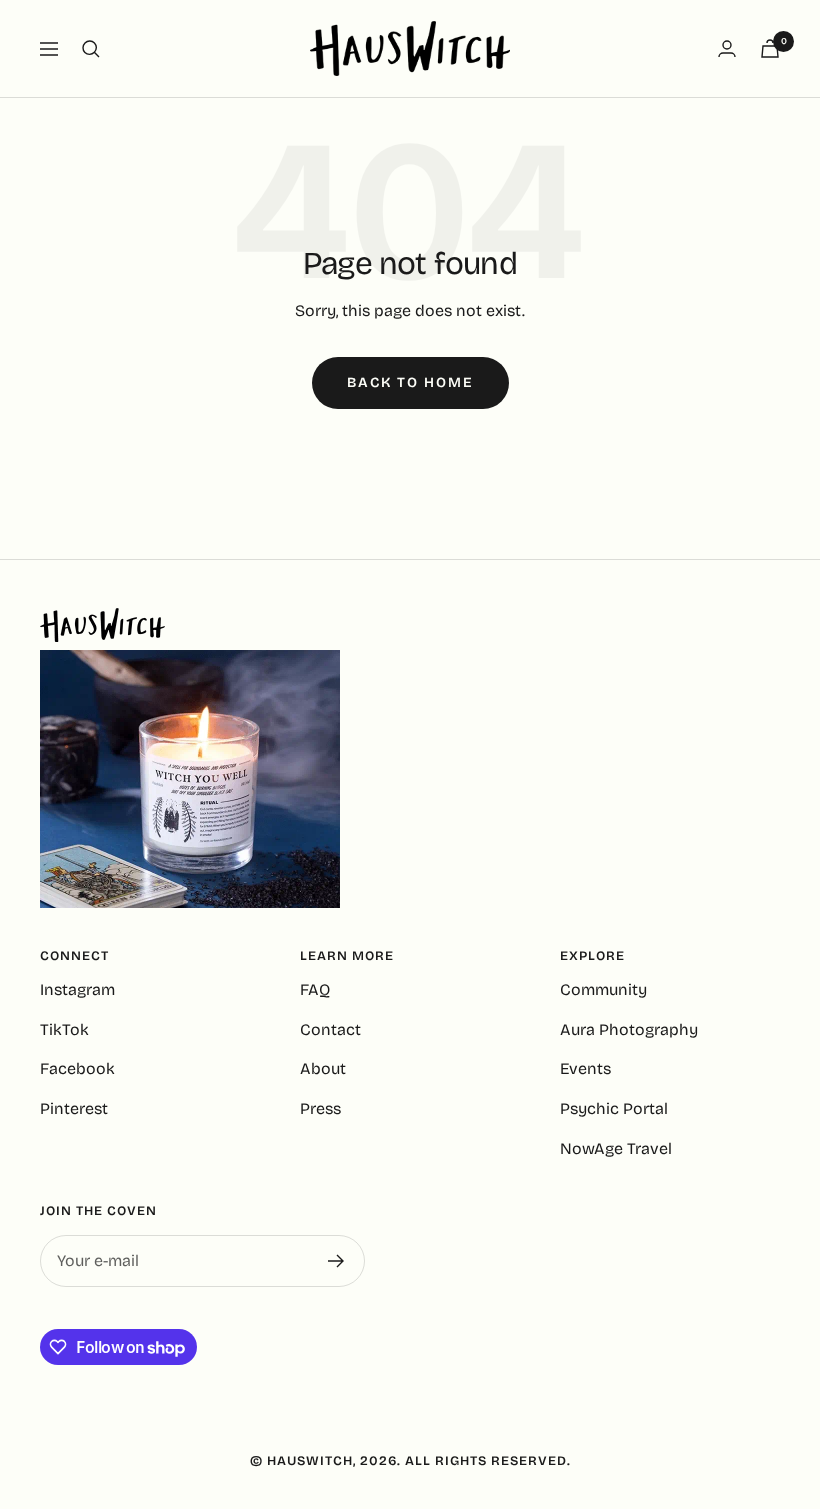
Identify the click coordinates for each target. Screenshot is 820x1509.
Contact (330, 1029)
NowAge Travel (616, 1148)
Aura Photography (629, 1029)
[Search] (91, 49)
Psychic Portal (614, 1108)
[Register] (336, 1261)
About (323, 1068)
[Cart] (770, 48)
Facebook (77, 1068)
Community (603, 989)
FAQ (315, 989)
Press (320, 1108)
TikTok (64, 1029)
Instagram (77, 989)
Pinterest (74, 1108)
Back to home (410, 382)
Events (585, 1068)
